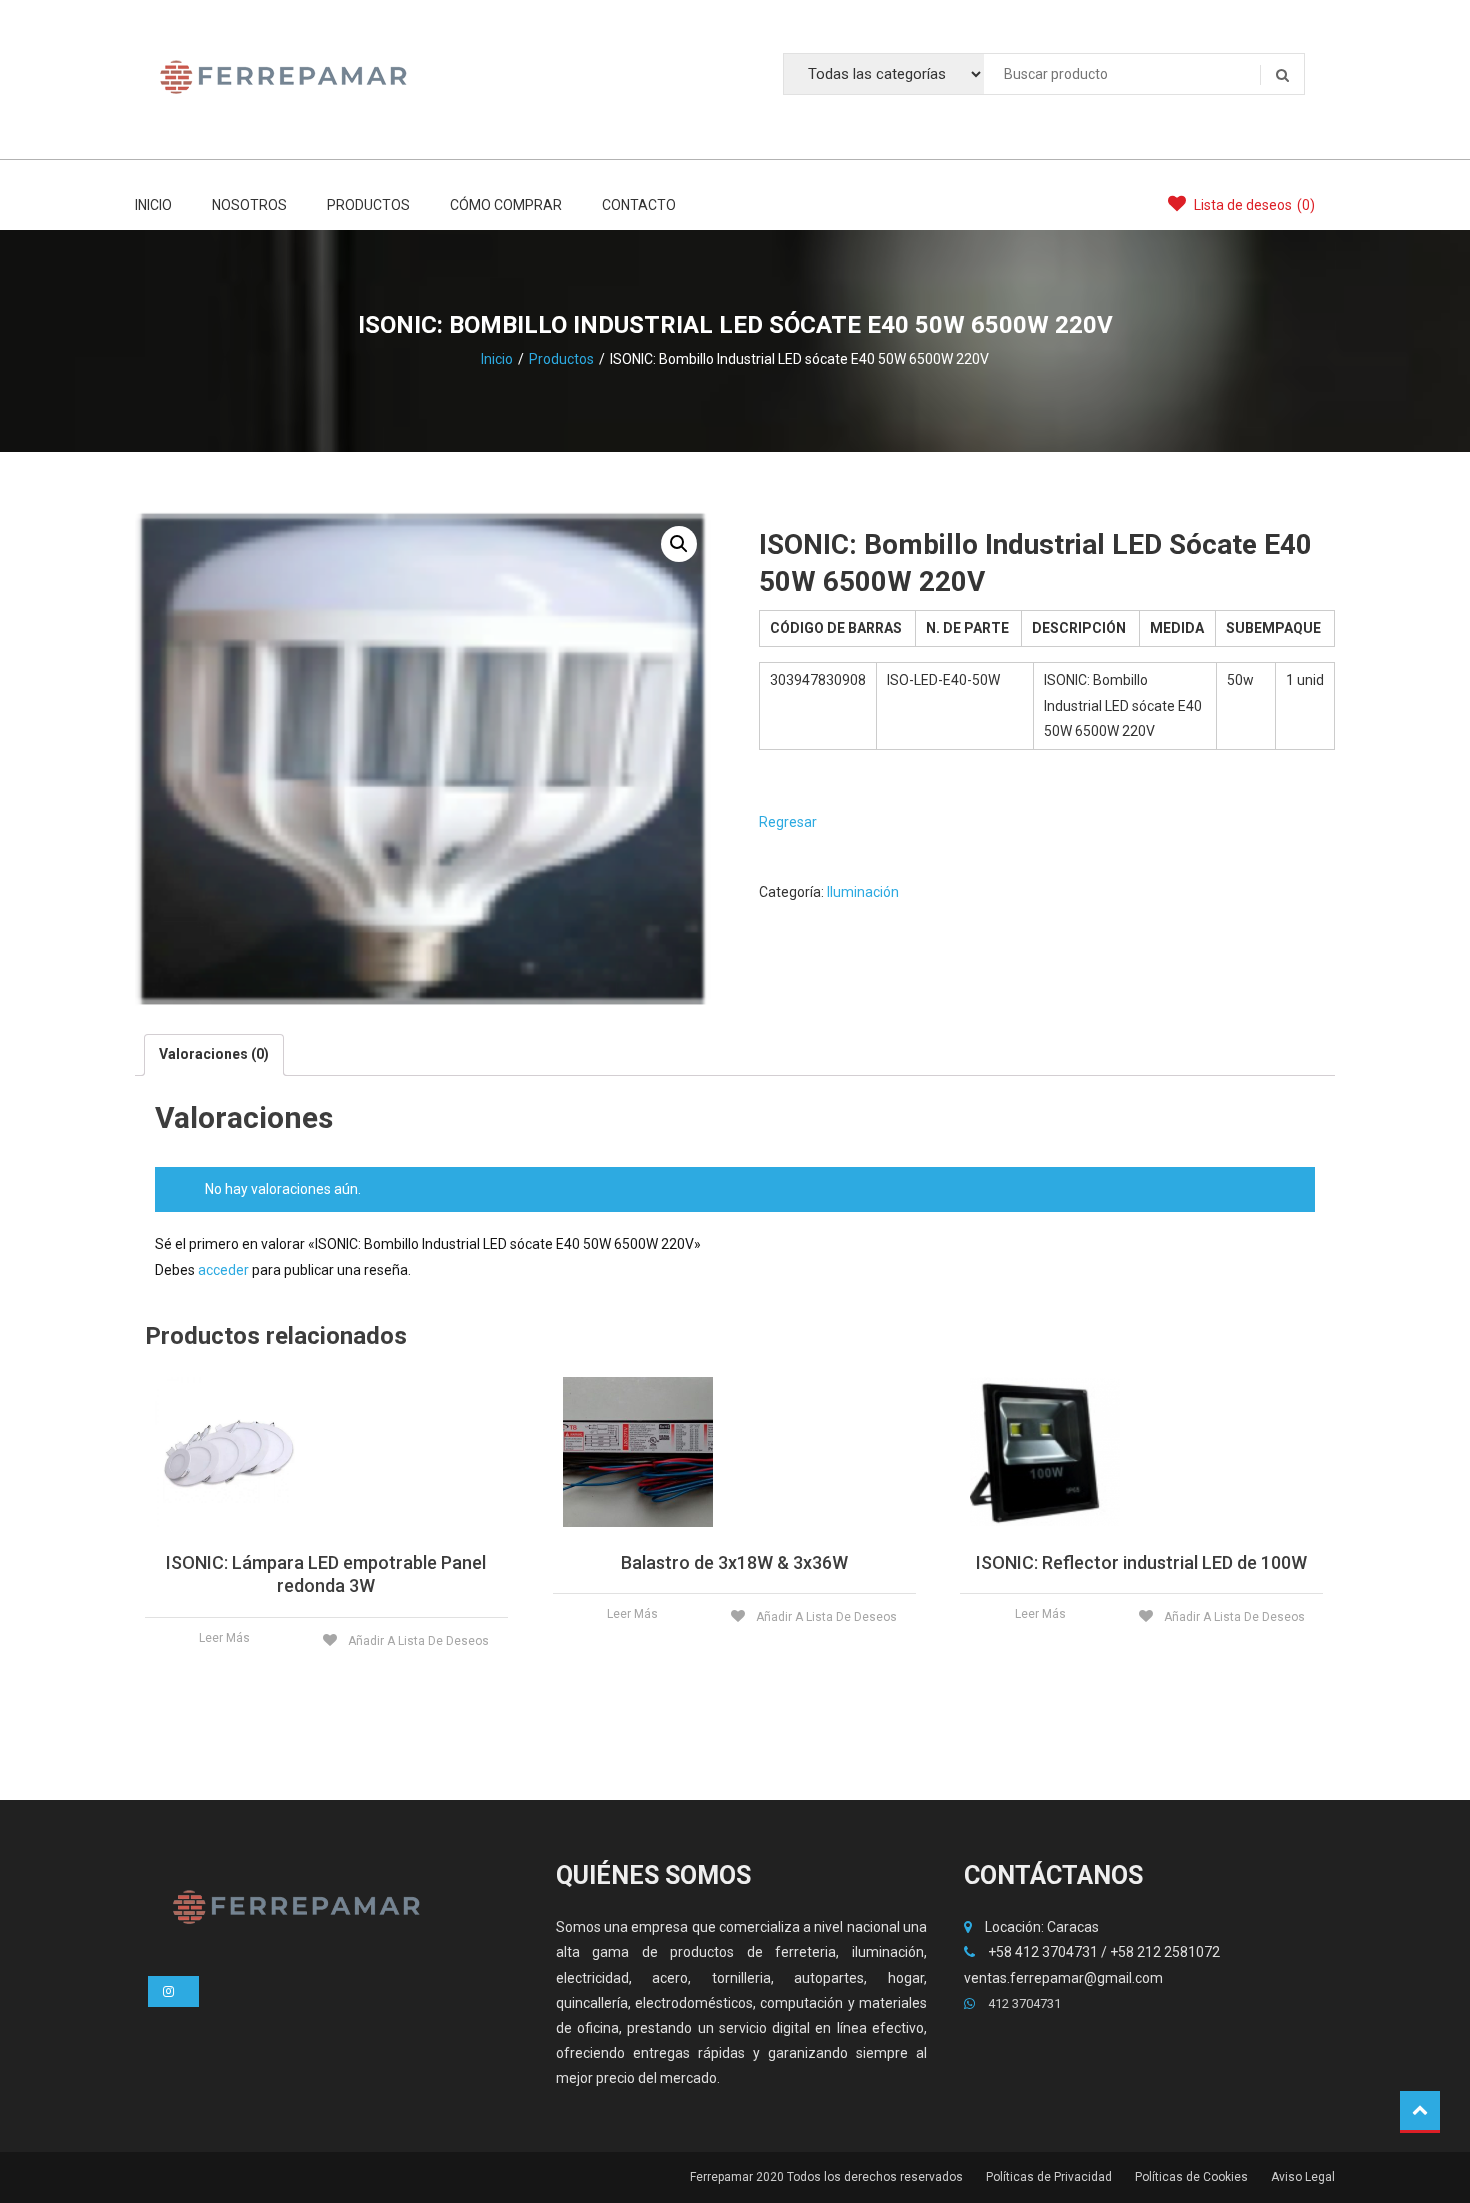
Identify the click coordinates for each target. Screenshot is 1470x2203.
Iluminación (863, 892)
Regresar (788, 822)
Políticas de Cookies (1191, 2177)
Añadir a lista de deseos (417, 1641)
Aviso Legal (1303, 2177)
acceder (223, 1270)
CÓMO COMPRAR (506, 205)
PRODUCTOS (368, 205)
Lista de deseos (1253, 205)
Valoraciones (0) (214, 1054)
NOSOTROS (249, 205)
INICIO (153, 205)
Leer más (224, 1638)
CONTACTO (639, 205)
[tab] (214, 1054)
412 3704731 (1023, 2003)
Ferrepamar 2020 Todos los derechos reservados (826, 2177)
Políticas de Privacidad (1049, 2177)
